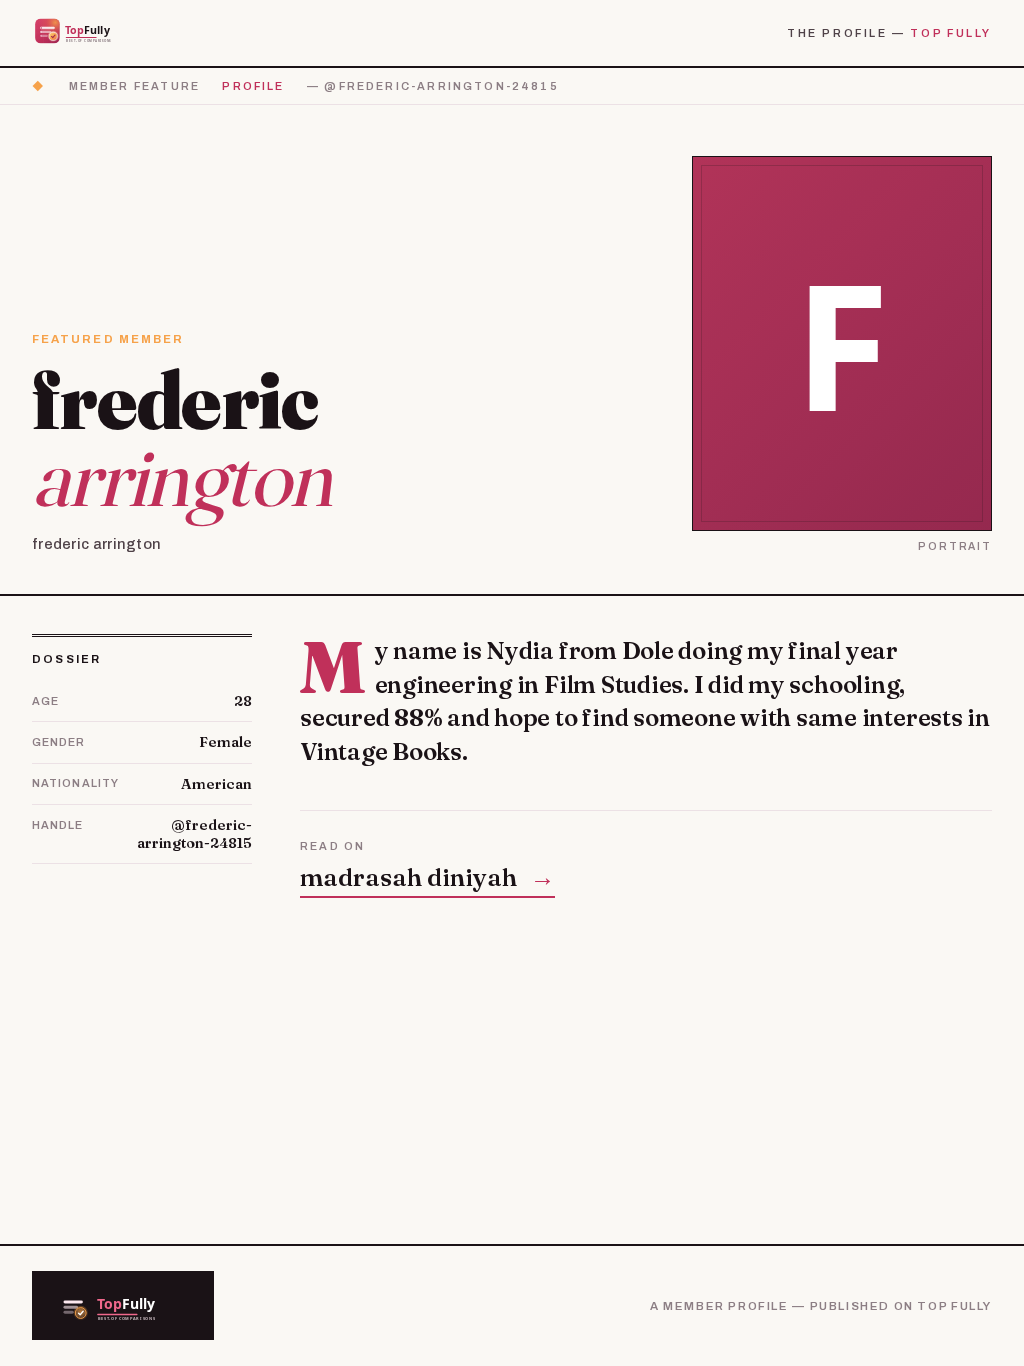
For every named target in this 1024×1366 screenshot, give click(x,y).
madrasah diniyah (427, 877)
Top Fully (951, 33)
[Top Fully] (85, 32)
